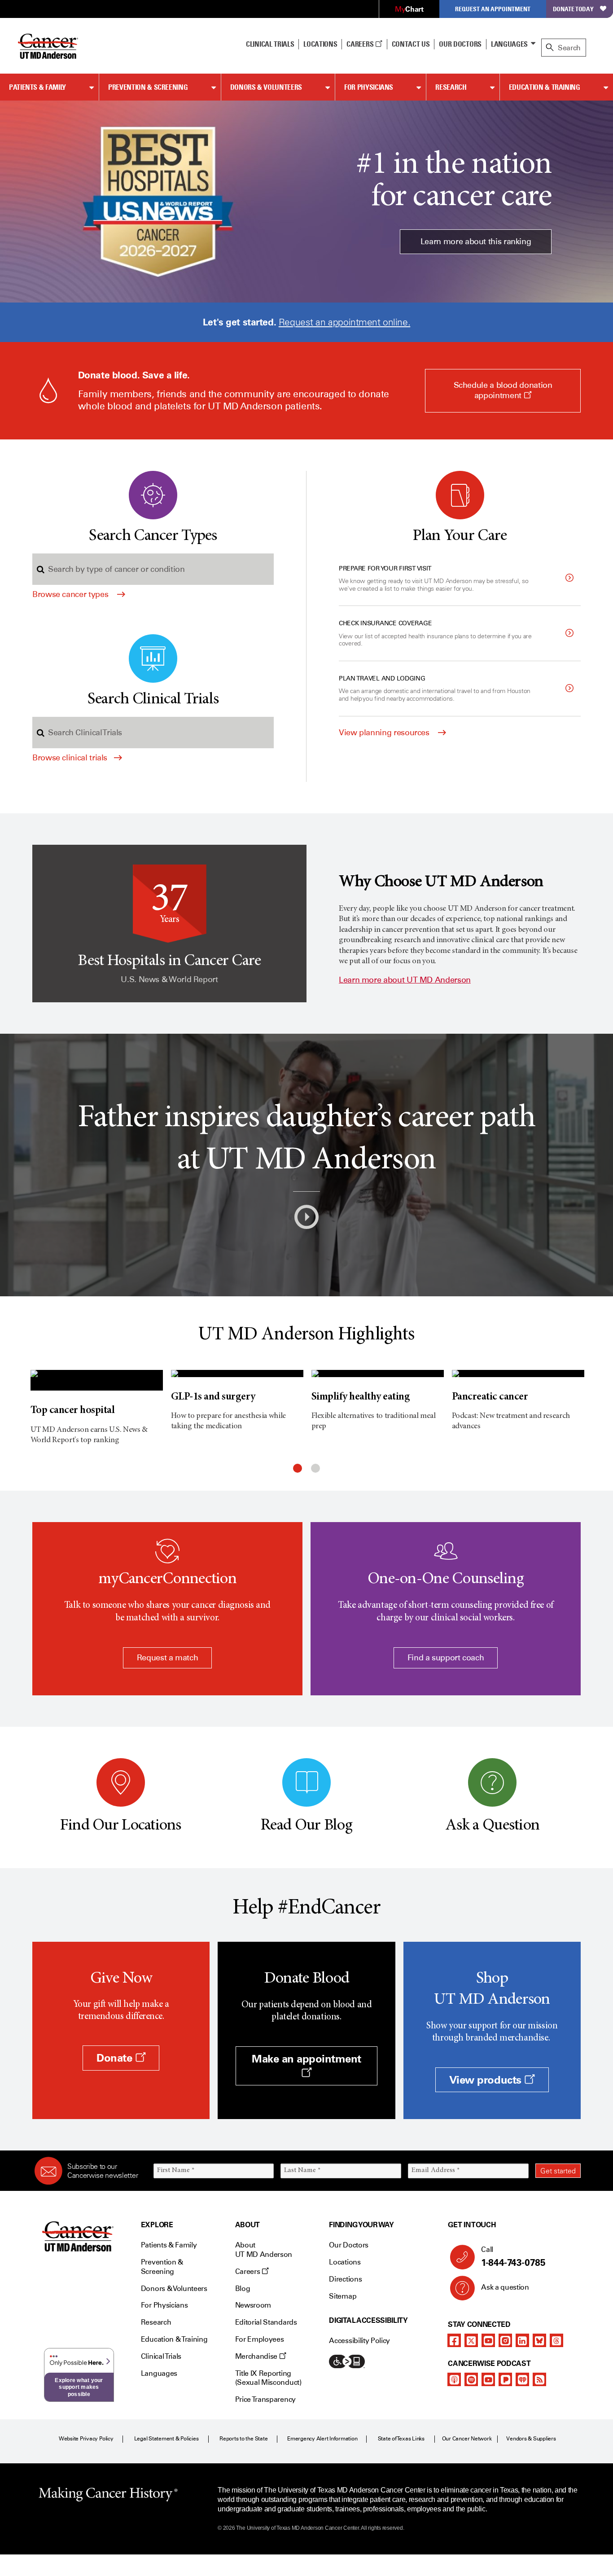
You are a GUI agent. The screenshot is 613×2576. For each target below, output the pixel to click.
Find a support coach (446, 1658)
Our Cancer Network (467, 2439)
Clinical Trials (270, 44)
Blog (243, 2289)
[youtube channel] (488, 2340)
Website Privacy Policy (86, 2439)
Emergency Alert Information (322, 2439)
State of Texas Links (401, 2439)
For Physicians (369, 87)
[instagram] (505, 2340)
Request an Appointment (493, 9)
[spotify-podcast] (471, 2379)
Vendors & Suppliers (531, 2439)
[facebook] (454, 2340)
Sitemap (343, 2296)
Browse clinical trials (70, 758)
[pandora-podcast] (505, 2379)
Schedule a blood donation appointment (505, 396)
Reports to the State (243, 2439)
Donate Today (573, 9)
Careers (361, 44)
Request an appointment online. (344, 322)
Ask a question (505, 2287)
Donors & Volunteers (266, 87)
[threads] (556, 2340)
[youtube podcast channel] (488, 2379)
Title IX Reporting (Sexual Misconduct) (268, 2378)
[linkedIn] (522, 2340)
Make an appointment (306, 2059)
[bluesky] (539, 2340)
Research (451, 87)
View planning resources (385, 733)
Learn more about (405, 980)
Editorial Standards (266, 2322)
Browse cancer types (71, 594)
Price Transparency (265, 2399)
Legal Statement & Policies (166, 2439)
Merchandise (257, 2356)
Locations (345, 2262)
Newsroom (253, 2305)
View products (487, 2080)
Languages (509, 44)
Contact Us (411, 44)
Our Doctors (460, 44)
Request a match (168, 1658)
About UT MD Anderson (264, 2250)
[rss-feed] (539, 2379)
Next (596, 1415)
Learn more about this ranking (476, 241)
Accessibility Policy (359, 2341)
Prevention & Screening (148, 87)
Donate (116, 2058)
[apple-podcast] (454, 2379)
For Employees (260, 2339)
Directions (345, 2279)
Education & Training (545, 87)
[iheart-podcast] (522, 2379)
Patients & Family (37, 87)
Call (513, 2257)
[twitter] (471, 2340)
